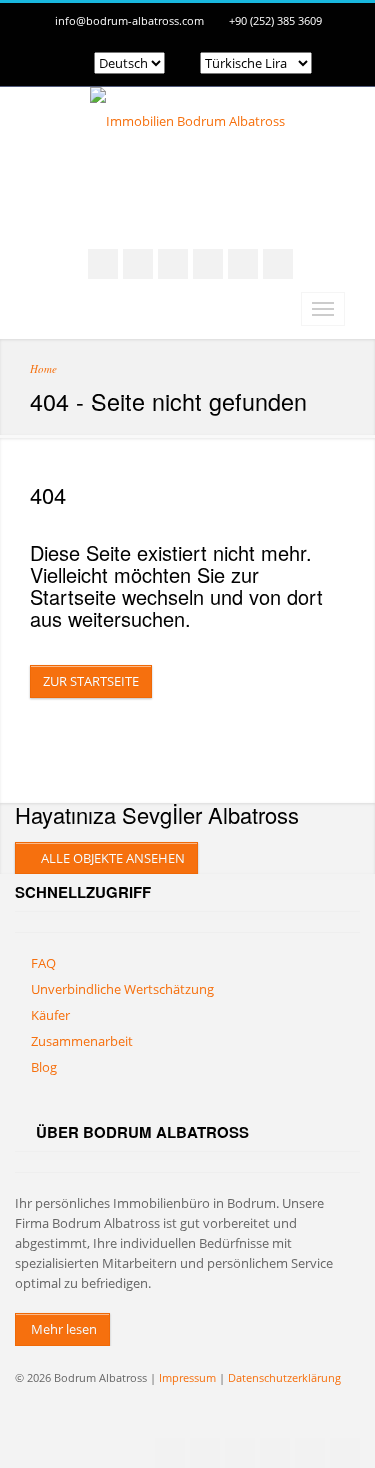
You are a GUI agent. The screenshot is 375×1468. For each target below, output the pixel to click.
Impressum (187, 1377)
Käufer (50, 1015)
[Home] (187, 121)
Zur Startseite (91, 681)
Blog (44, 1067)
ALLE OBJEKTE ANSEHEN (111, 858)
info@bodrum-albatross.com (129, 20)
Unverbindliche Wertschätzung (122, 989)
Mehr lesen (62, 1329)
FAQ (43, 963)
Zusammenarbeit (82, 1041)
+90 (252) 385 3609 (275, 20)
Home (43, 368)
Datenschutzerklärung (284, 1377)
